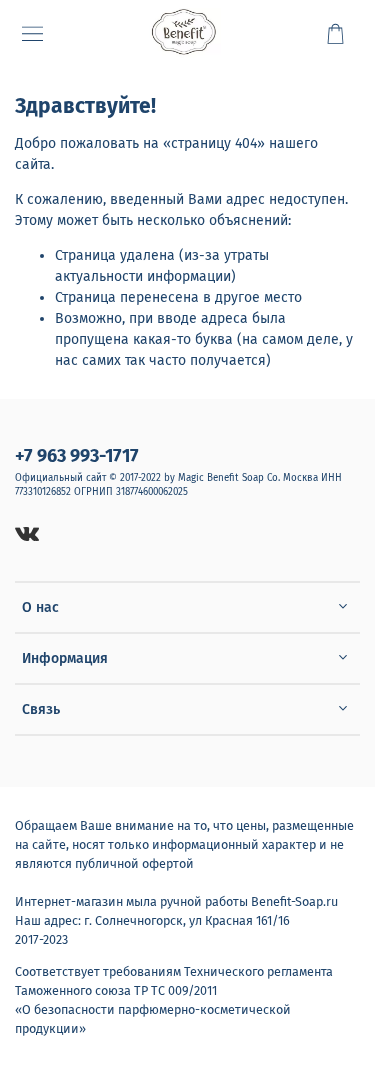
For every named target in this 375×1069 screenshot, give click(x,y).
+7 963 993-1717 (77, 456)
